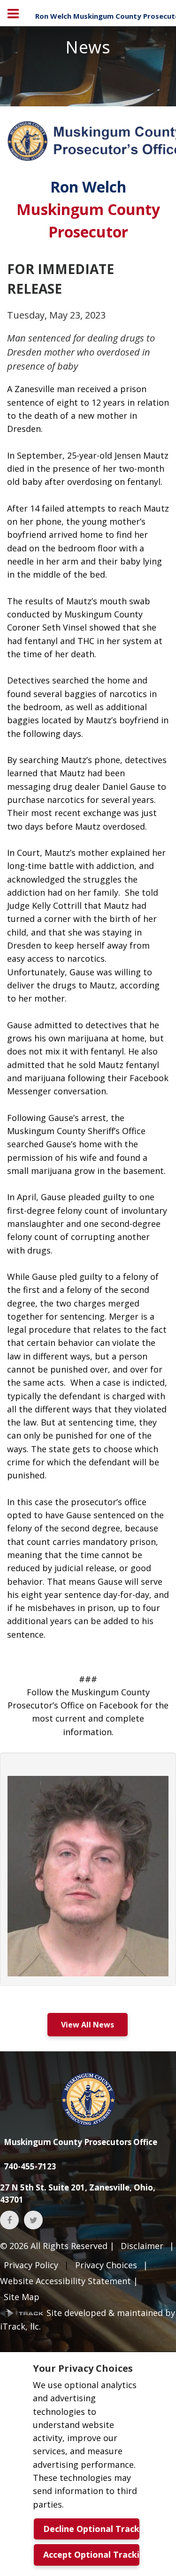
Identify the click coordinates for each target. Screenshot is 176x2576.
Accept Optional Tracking (91, 2554)
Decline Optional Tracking (91, 2529)
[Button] (13, 13)
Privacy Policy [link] (31, 2265)
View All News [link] (88, 2025)
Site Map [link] (22, 2297)
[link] (88, 2099)
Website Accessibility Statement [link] (65, 2281)
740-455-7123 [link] (30, 2166)
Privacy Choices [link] (106, 2265)
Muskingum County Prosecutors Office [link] (80, 2142)
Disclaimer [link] (142, 2246)
